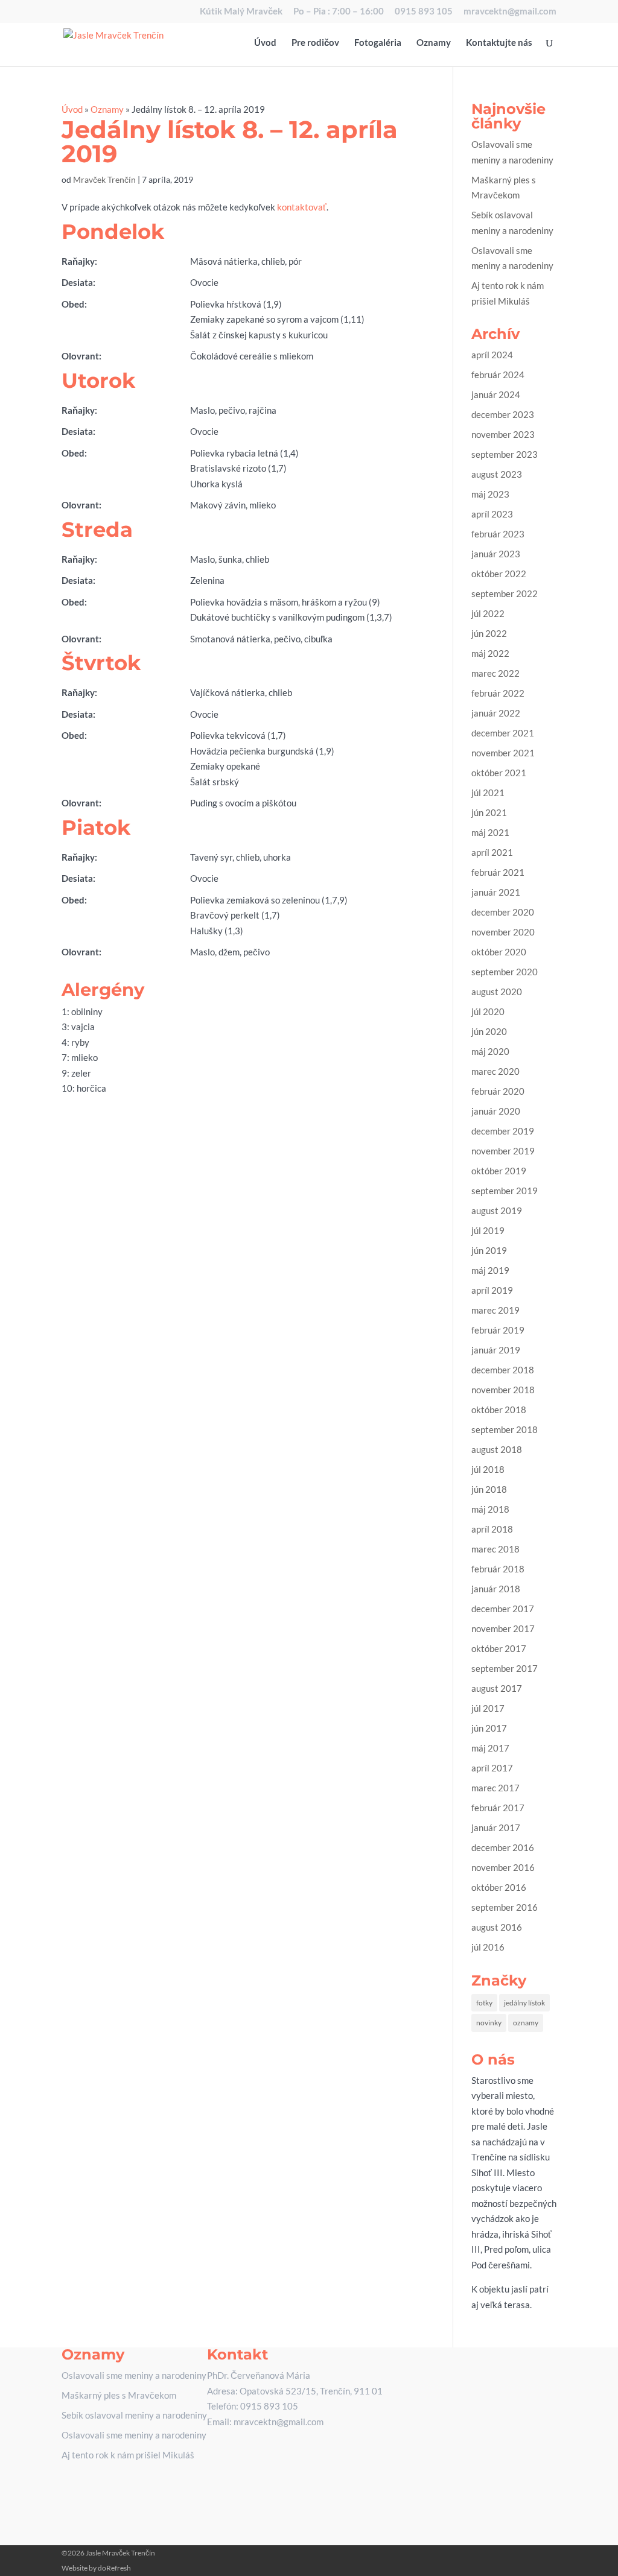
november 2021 (503, 753)
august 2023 (497, 474)
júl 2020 (488, 1011)
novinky (489, 2023)
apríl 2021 (492, 852)
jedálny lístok (524, 2003)
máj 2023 (490, 494)
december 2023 (503, 414)
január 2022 (496, 713)
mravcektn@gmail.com (510, 11)
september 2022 (505, 593)
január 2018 (496, 1589)
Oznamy (434, 43)
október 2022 (499, 574)
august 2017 (497, 1688)
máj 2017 (490, 1748)
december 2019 (503, 1131)
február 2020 (498, 1091)
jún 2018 (489, 1489)
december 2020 (503, 912)
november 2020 (503, 932)
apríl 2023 (492, 514)
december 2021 (503, 733)
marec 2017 (495, 1788)
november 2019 (503, 1151)
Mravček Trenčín (104, 179)
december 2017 (503, 1609)
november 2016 (503, 1867)
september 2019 (505, 1191)
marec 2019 (495, 1310)
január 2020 (496, 1111)
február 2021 (498, 872)
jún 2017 (489, 1728)
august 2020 (497, 992)
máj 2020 (490, 1051)
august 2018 (497, 1449)
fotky (484, 2003)
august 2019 (497, 1210)
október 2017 (499, 1648)
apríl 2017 (492, 1768)
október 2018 (499, 1410)
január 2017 (496, 1828)
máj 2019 (490, 1270)
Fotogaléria (378, 43)
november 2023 (503, 434)
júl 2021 (488, 793)
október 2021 (499, 773)
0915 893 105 (424, 11)
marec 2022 (495, 673)
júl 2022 (488, 613)
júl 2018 (488, 1469)
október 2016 (499, 1887)
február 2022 (498, 693)
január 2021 (496, 892)
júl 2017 (488, 1708)
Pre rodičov (315, 43)
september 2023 (505, 454)
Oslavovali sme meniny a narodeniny (134, 2375)
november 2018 (503, 1390)
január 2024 (496, 394)
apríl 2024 (492, 355)
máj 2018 (490, 1509)
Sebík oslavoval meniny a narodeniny (134, 2415)
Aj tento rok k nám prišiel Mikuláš (128, 2455)
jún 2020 (489, 1031)
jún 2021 (489, 812)
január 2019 (496, 1350)
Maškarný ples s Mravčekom (119, 2395)
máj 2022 (490, 653)
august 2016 (497, 1927)
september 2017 (505, 1668)
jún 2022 (489, 633)
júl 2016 (488, 1947)
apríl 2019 (492, 1290)
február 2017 (498, 1808)
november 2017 (503, 1628)
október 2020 (499, 952)
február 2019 (498, 1330)
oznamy (526, 2023)
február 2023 (498, 534)
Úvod (265, 43)
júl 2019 (488, 1230)
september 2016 (505, 1907)
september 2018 (505, 1429)
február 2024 (498, 375)
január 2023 (496, 554)
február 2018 (498, 1569)
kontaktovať (302, 207)
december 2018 (503, 1370)
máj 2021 (490, 832)
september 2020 (505, 972)
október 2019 (499, 1171)
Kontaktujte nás (499, 43)
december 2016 (503, 1847)
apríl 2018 (492, 1529)
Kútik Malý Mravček (241, 11)
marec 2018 (495, 1549)
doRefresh (114, 2568)
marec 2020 (495, 1071)
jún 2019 (489, 1250)
